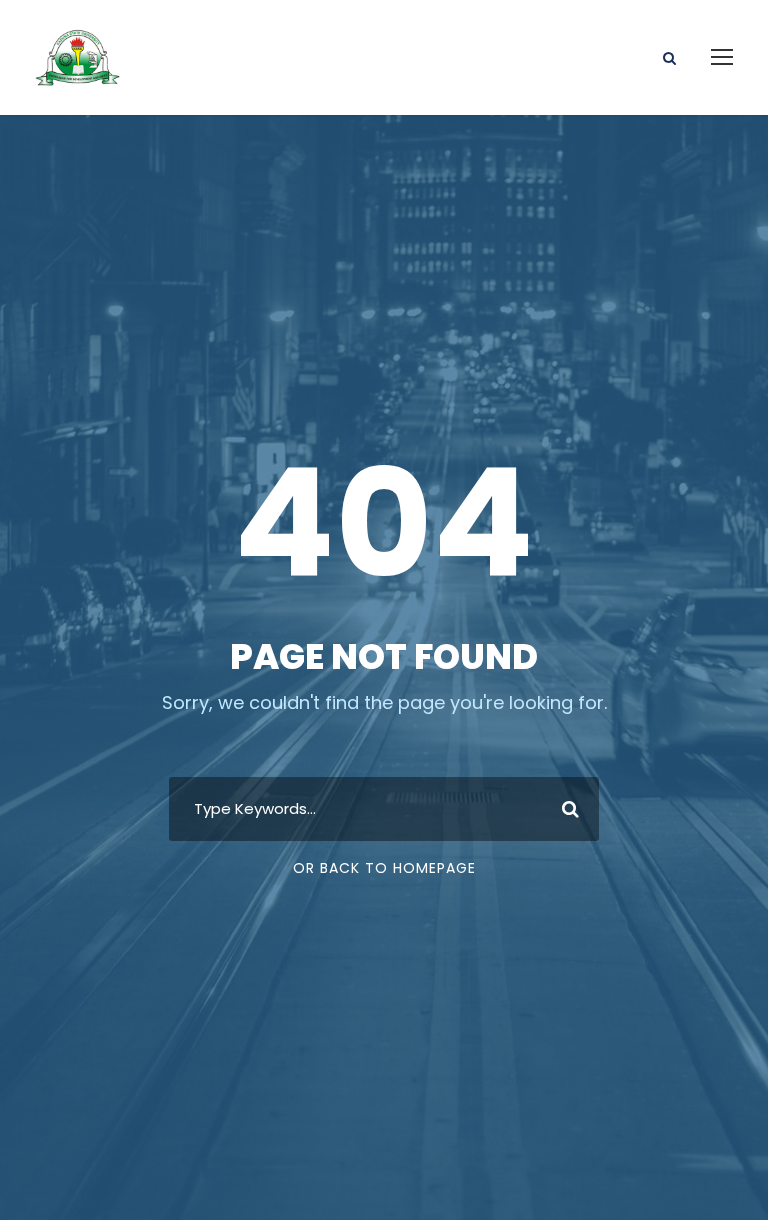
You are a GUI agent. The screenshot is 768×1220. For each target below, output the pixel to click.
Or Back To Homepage (384, 868)
